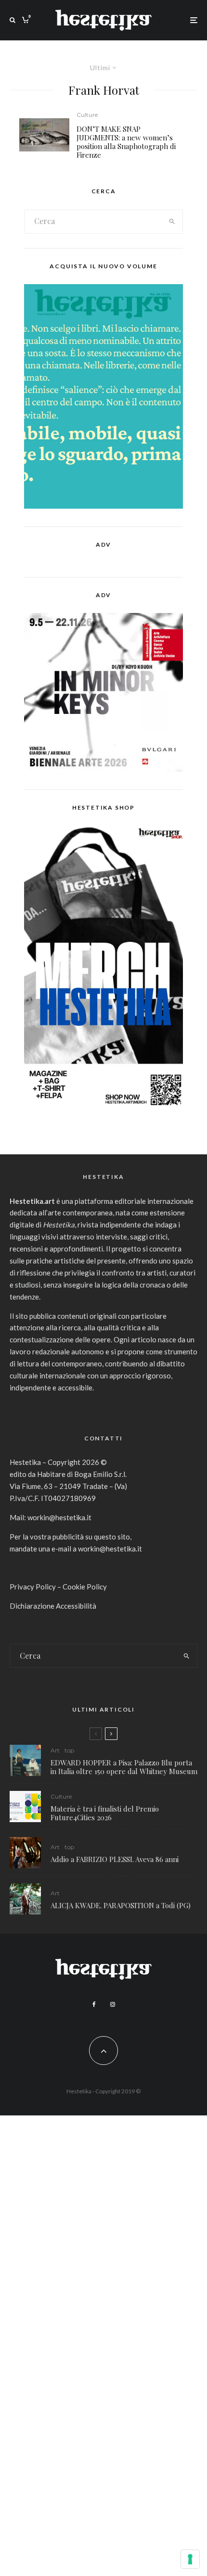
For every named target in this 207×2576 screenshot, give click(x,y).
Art (55, 1750)
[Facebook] (94, 2004)
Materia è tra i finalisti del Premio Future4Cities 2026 (105, 1813)
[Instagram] (113, 2004)
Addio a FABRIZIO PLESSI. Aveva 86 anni (115, 1859)
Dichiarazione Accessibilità (53, 1606)
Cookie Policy (85, 1587)
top (69, 1750)
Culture (87, 115)
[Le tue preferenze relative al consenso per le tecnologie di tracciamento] (190, 2559)
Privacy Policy (33, 1587)
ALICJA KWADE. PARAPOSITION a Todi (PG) (121, 1905)
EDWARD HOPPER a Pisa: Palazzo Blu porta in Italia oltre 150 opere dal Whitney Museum (124, 1767)
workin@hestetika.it (59, 1517)
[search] (172, 222)
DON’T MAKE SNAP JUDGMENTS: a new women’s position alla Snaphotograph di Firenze (126, 142)
